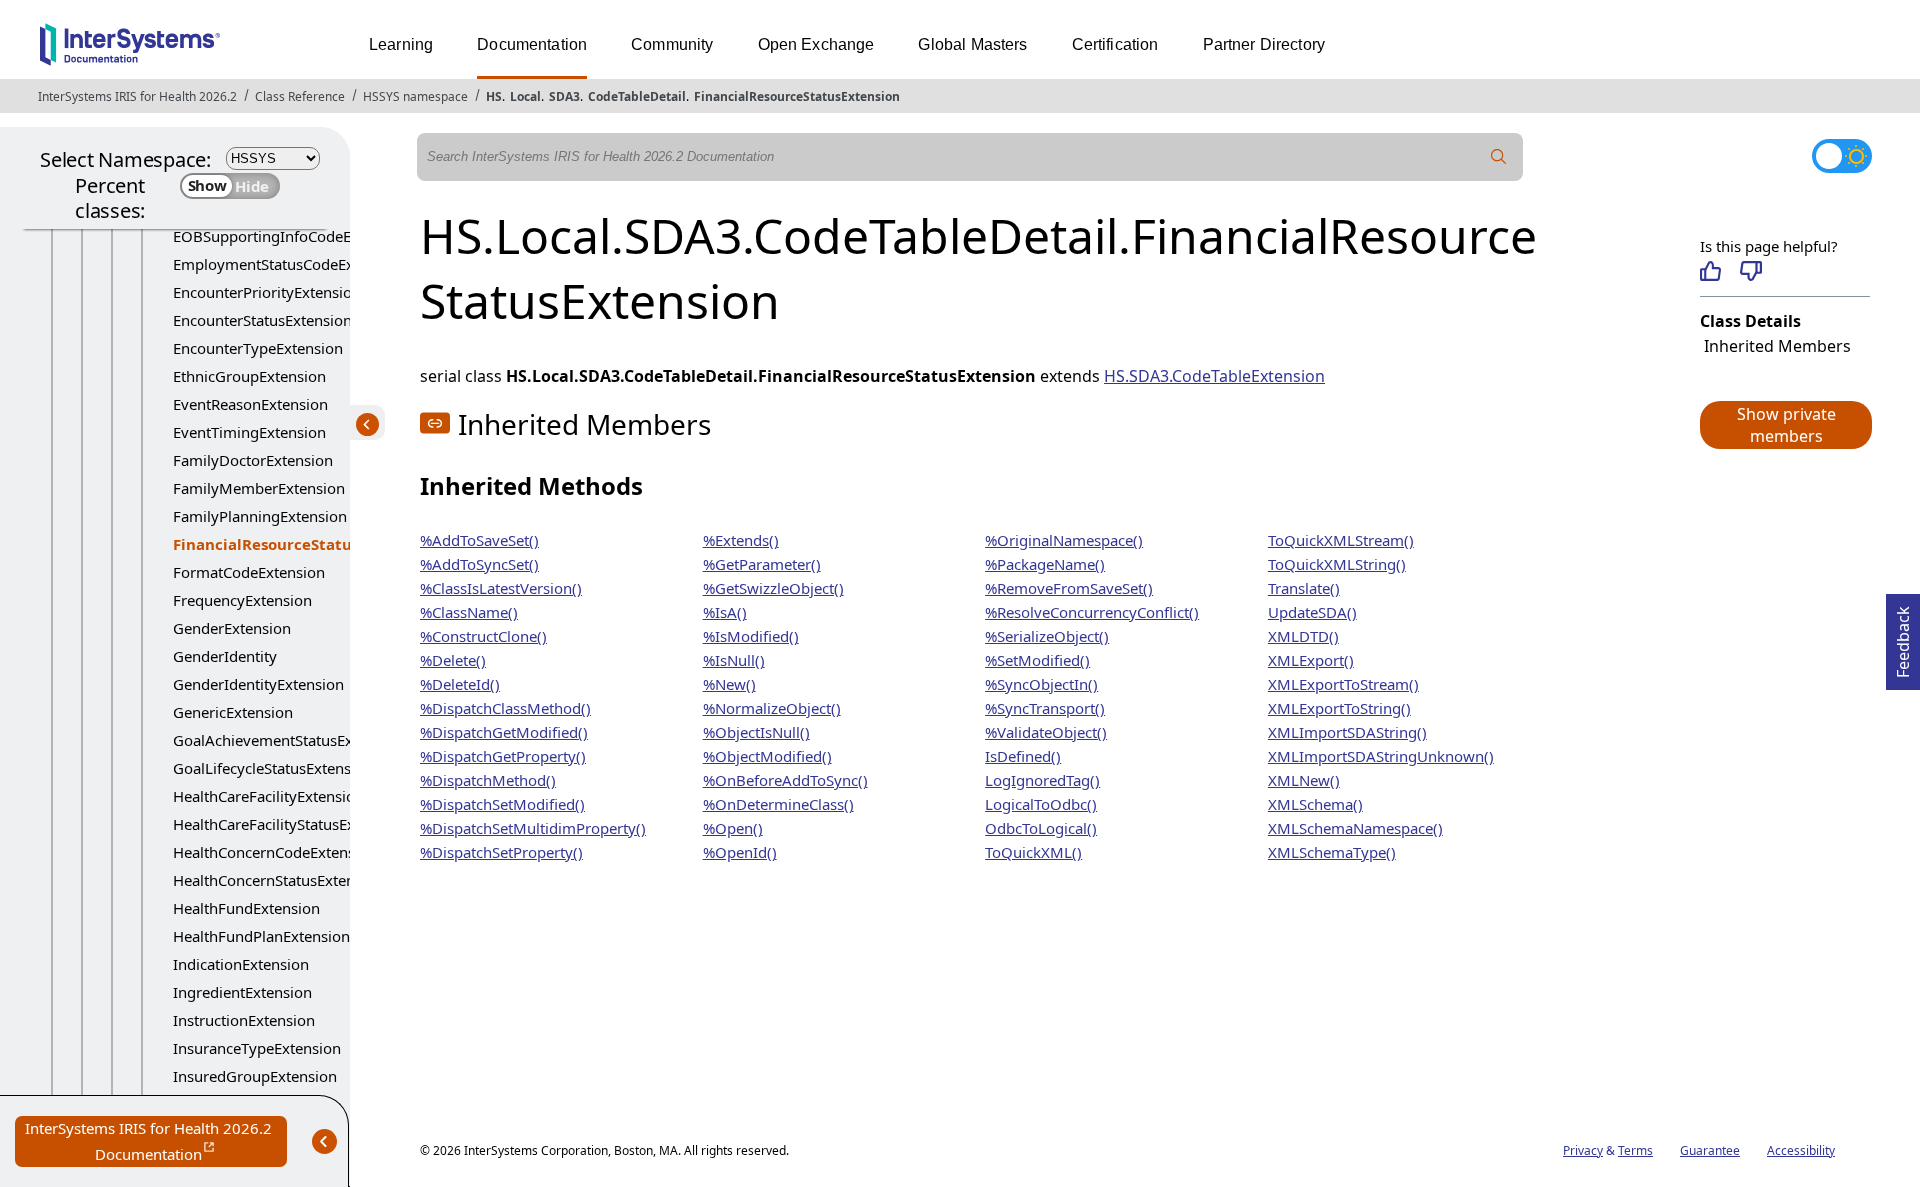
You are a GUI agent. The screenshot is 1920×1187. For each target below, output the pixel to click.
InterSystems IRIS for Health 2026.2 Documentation (156, 1142)
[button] (1785, 425)
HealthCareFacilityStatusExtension (289, 824)
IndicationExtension (241, 964)
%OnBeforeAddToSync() (785, 780)
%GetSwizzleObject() (773, 588)
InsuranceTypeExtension (257, 1048)
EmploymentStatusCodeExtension (289, 264)
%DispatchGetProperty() (503, 756)
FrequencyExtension (242, 600)
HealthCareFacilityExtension (268, 796)
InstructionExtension (244, 1020)
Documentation (532, 44)
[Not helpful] (1750, 271)
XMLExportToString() (1339, 708)
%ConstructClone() (483, 636)
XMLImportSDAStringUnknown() (1381, 756)
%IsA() (725, 612)
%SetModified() (1037, 660)
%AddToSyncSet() (479, 564)
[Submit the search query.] (1499, 157)
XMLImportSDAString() (1347, 732)
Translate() (1304, 588)
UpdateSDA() (1312, 612)
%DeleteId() (460, 684)
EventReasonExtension (250, 404)
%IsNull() (734, 660)
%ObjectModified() (767, 756)
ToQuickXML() (1033, 852)
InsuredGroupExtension (255, 1076)
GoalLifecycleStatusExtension (273, 768)
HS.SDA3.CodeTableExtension (1214, 376)
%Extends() (741, 540)
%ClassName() (469, 612)
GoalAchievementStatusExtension (288, 740)
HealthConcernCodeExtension (275, 852)
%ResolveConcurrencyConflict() (1092, 612)
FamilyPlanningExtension (260, 516)
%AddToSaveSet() (479, 540)
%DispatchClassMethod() (505, 708)
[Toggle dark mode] (1842, 156)
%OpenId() (740, 852)
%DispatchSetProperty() (501, 852)
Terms (1635, 1150)
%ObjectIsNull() (756, 732)
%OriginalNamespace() (1064, 540)
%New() (729, 684)
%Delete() (453, 660)
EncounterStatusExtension (262, 320)
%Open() (733, 828)
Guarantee (1710, 1150)
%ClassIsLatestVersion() (501, 588)
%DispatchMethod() (488, 780)
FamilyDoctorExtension (253, 460)
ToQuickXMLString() (1337, 564)
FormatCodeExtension (249, 572)
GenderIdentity (225, 656)
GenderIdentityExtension (258, 684)
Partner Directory (1264, 44)
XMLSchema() (1315, 804)
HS (494, 96)
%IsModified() (751, 636)
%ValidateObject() (1046, 732)
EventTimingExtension (249, 432)
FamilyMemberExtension (259, 488)
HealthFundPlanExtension (261, 936)
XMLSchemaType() (1332, 852)
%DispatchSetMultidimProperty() (533, 828)
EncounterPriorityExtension (267, 292)
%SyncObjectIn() (1041, 684)
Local (525, 96)
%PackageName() (1045, 564)
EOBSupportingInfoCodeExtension (291, 236)
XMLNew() (1304, 780)
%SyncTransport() (1045, 708)
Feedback (1903, 636)
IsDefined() (1023, 756)
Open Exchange (816, 44)
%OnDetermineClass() (778, 804)
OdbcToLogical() (1041, 828)
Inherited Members (1777, 346)
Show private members (1786, 425)
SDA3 (564, 96)
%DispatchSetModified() (502, 804)
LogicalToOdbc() (1041, 804)
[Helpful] (1710, 271)
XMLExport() (1311, 660)
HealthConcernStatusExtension (278, 880)
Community (672, 44)
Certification (1115, 44)
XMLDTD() (1303, 636)
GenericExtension (233, 712)
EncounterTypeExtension (258, 348)
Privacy (1583, 1150)
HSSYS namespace (415, 96)
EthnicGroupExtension (249, 376)
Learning (401, 44)
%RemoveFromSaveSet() (1069, 588)
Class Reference (300, 96)
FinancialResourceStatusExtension (797, 96)
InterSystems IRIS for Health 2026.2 (137, 96)
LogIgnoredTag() (1042, 780)
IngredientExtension (242, 992)
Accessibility (1801, 1150)
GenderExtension (232, 628)
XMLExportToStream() (1343, 684)
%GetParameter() (762, 564)
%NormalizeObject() (772, 708)
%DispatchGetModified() (504, 732)
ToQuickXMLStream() (1341, 540)
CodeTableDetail (637, 96)
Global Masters (972, 44)
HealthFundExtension (246, 908)
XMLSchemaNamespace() (1355, 828)
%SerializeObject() (1047, 636)
